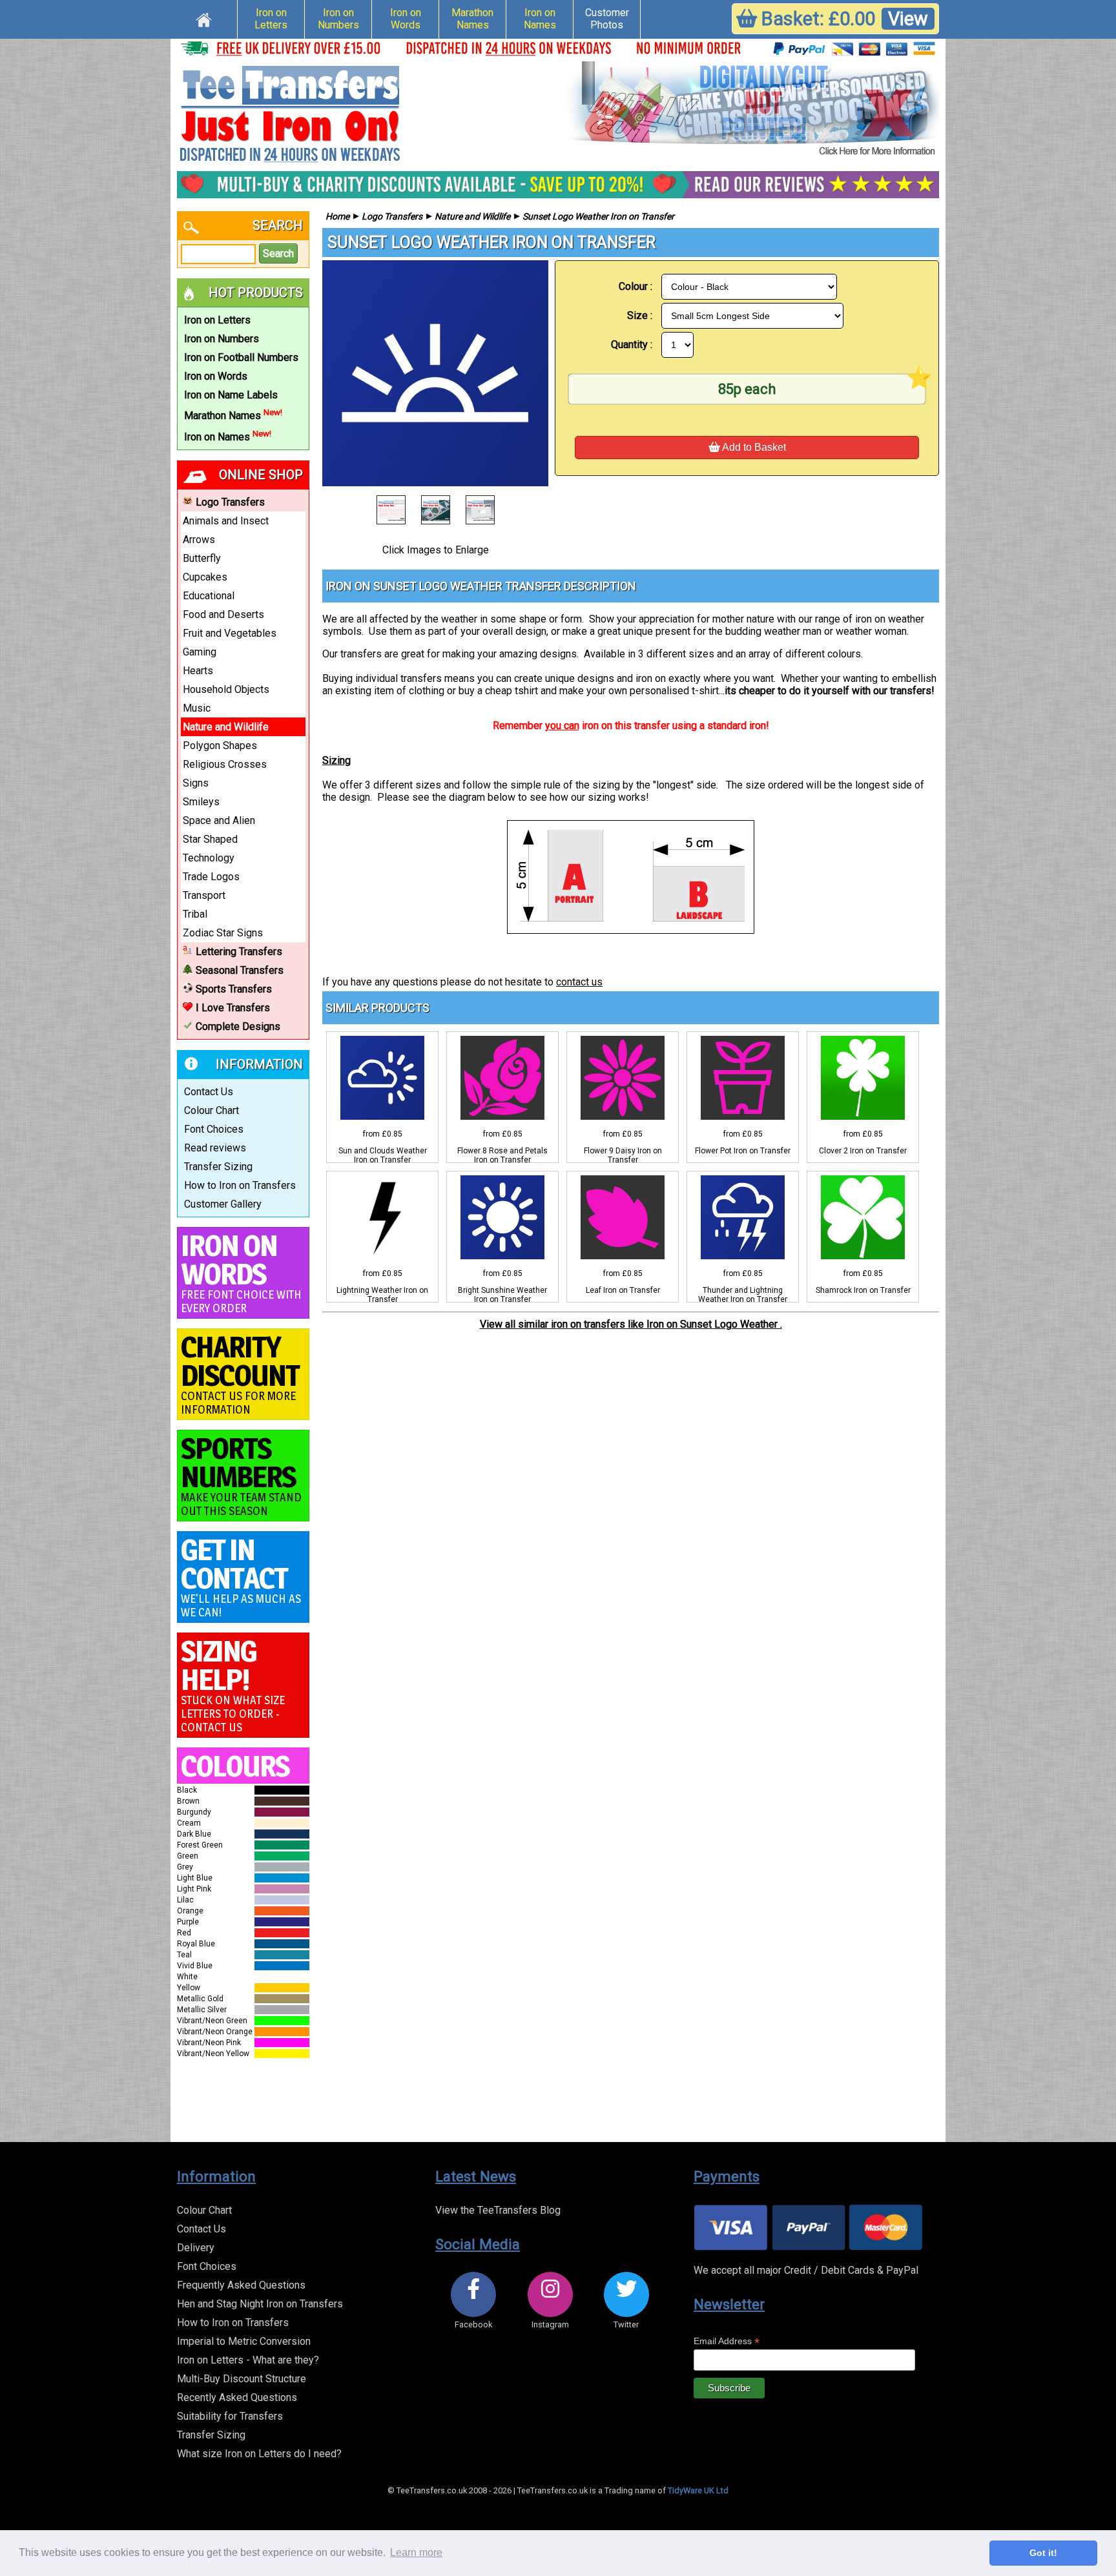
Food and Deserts (223, 614)
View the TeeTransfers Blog (498, 2210)
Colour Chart (212, 1110)
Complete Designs (238, 1026)
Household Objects (226, 689)
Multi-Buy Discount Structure (242, 2379)
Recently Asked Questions (237, 2397)
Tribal (195, 914)
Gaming (200, 652)
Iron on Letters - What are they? (248, 2360)
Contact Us (209, 1092)
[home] (204, 18)
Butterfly (202, 558)
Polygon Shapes (220, 746)
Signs (196, 783)
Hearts (198, 671)
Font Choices (214, 1129)
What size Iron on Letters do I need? (259, 2454)
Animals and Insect (226, 521)
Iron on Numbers (338, 19)
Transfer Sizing (218, 1167)
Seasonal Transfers (240, 970)
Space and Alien (219, 820)
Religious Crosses (225, 764)
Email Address (727, 2341)
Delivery (196, 2248)
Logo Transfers (230, 502)
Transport (204, 895)
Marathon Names (472, 19)
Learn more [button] (416, 2552)
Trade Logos (211, 877)
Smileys (201, 802)
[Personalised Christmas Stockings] (752, 110)
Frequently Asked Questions (241, 2285)
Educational (209, 596)
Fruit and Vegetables (230, 633)
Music (197, 708)
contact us (579, 982)
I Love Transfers (233, 1008)
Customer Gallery (223, 1204)
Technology (209, 858)
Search (278, 253)
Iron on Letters (271, 19)
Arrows (199, 540)
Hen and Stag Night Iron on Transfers (260, 2304)
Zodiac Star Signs (223, 933)
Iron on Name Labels (231, 395)
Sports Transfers (234, 989)
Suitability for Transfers (230, 2416)
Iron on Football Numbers (241, 357)
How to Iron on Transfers (240, 1185)
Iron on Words (406, 19)
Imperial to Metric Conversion (244, 2341)
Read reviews (215, 1148)
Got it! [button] (1043, 2553)
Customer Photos (607, 19)
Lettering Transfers (239, 952)
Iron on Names (540, 19)
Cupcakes (205, 577)
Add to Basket (753, 447)
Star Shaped (210, 839)
